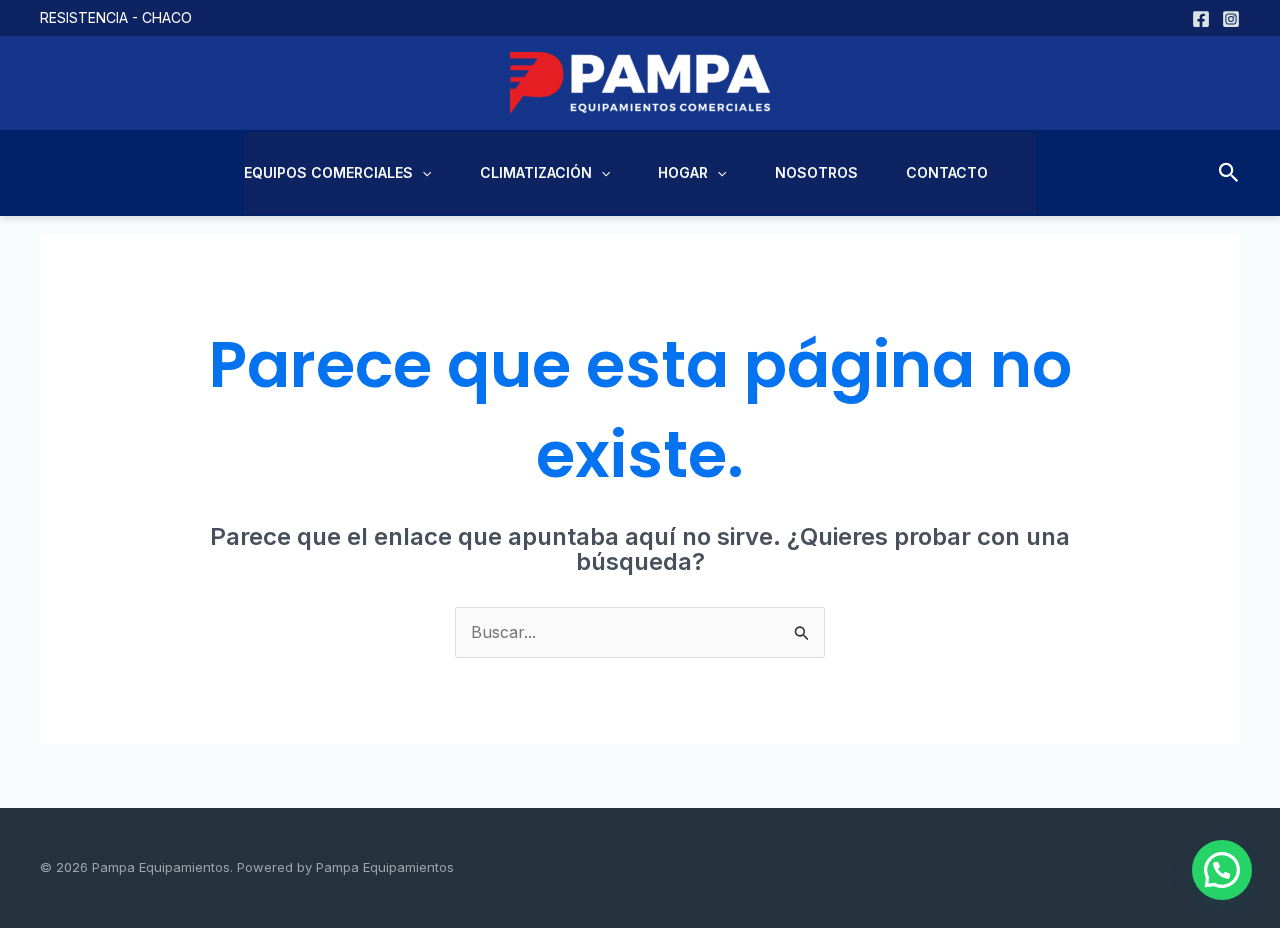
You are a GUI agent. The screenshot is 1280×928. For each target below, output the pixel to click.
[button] (422, 173)
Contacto (947, 172)
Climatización (536, 172)
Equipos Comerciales (328, 172)
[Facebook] (1201, 19)
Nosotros (816, 172)
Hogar (683, 172)
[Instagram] (1231, 19)
